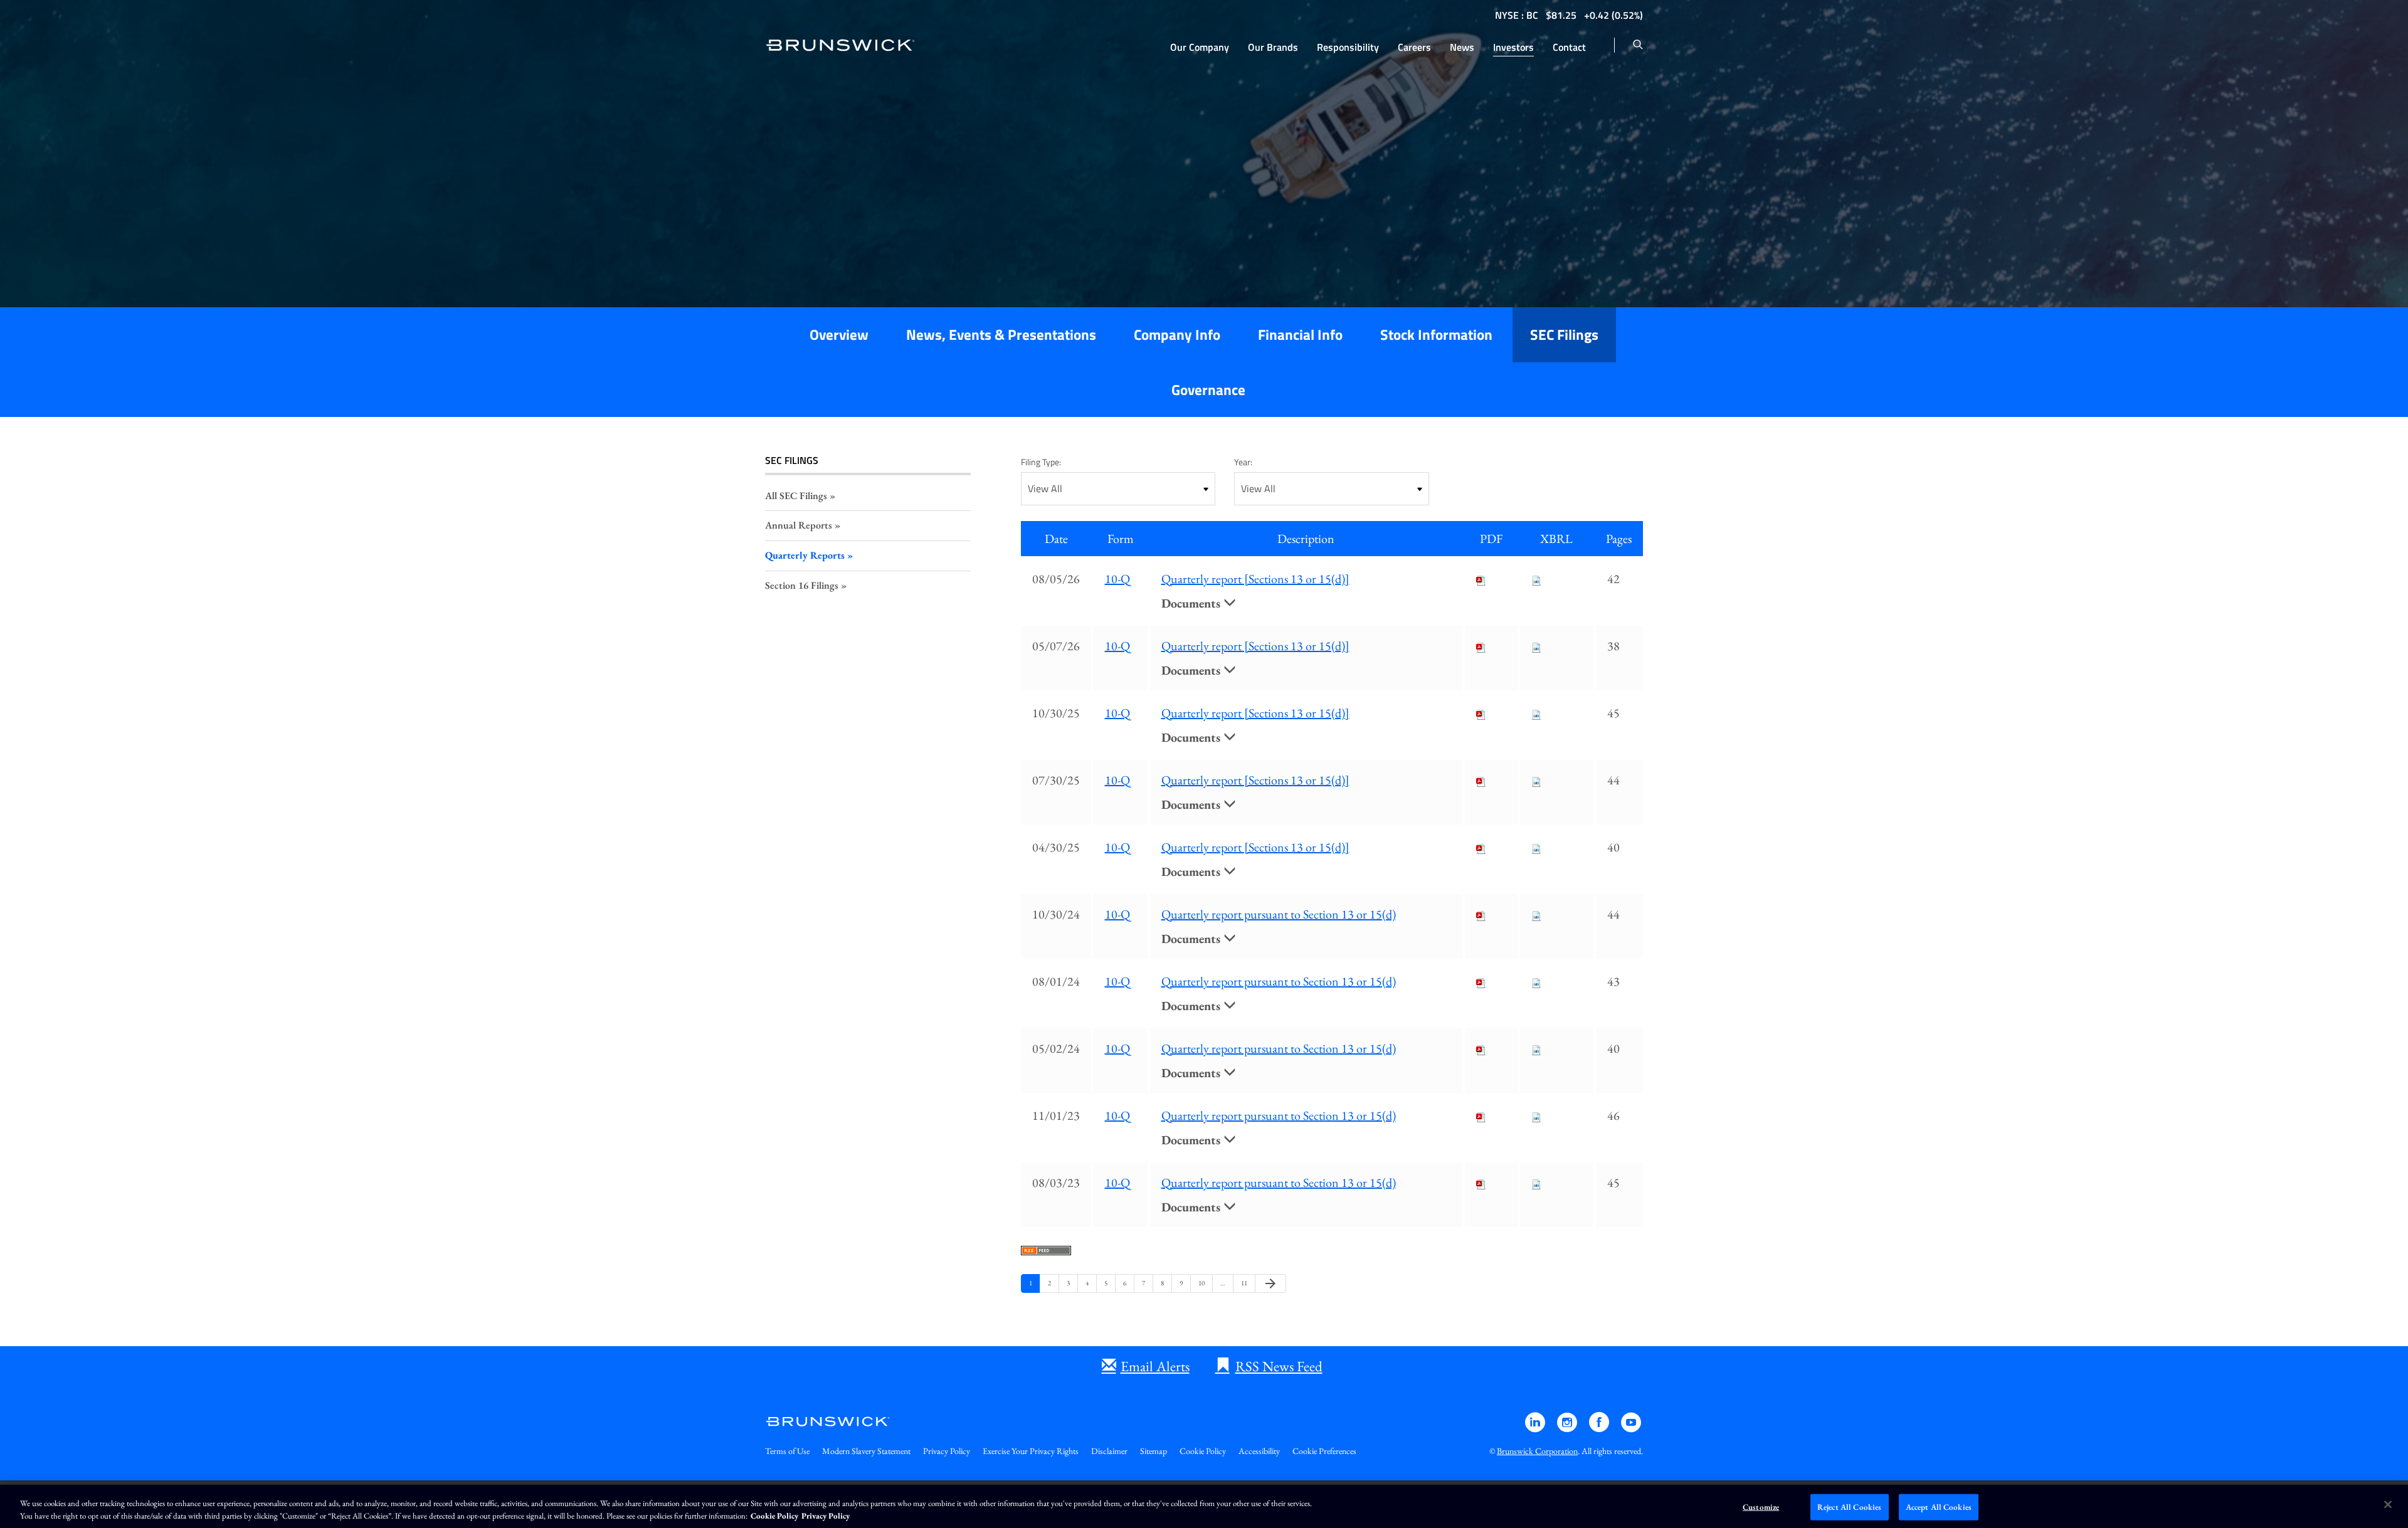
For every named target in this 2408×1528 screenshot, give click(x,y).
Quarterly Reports (805, 555)
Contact (1569, 47)
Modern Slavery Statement (866, 1451)
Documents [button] (1192, 603)
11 (1246, 1283)
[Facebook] (1600, 1428)
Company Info (1177, 335)
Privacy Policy (947, 1451)
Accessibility (1259, 1451)
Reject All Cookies (1849, 1507)
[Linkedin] (1536, 1428)
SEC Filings (1564, 335)
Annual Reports (799, 525)
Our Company (1200, 47)
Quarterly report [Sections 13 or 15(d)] (1255, 579)
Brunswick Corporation (1537, 1451)
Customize (1761, 1507)
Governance (1208, 390)
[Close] (2388, 1505)
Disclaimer (1109, 1451)
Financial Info (1300, 335)
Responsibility (1348, 47)
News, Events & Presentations (1001, 335)
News (1462, 47)
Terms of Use (787, 1451)
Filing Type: (1041, 462)
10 (1203, 1283)
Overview (839, 335)
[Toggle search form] (1638, 45)
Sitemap (1154, 1451)
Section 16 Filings (802, 585)
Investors (1513, 47)
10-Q (1117, 579)
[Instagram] (1568, 1428)
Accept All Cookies (1939, 1507)
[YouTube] (1631, 1428)
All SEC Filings (796, 496)
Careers (1414, 47)
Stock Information (1436, 335)
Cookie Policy (1203, 1451)
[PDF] (1481, 579)
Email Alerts (1155, 1366)
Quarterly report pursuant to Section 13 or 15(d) (1279, 914)
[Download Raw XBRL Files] (1536, 579)
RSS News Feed (1279, 1366)
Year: (1243, 462)
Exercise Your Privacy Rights (1031, 1451)
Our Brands (1273, 47)
